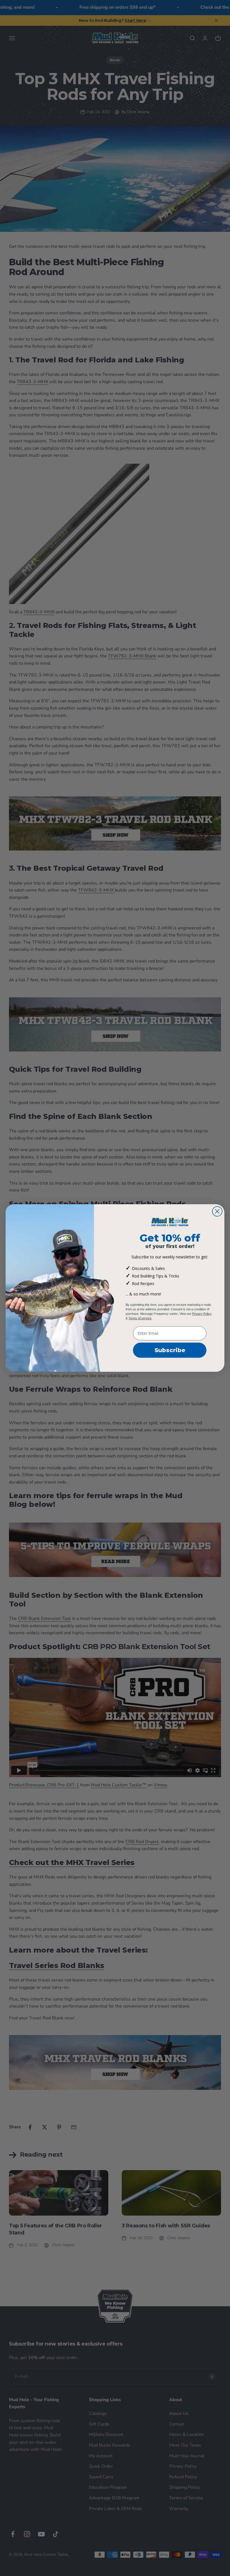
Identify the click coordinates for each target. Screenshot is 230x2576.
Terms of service (140, 1318)
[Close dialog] (217, 1211)
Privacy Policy (202, 1314)
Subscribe (170, 1350)
